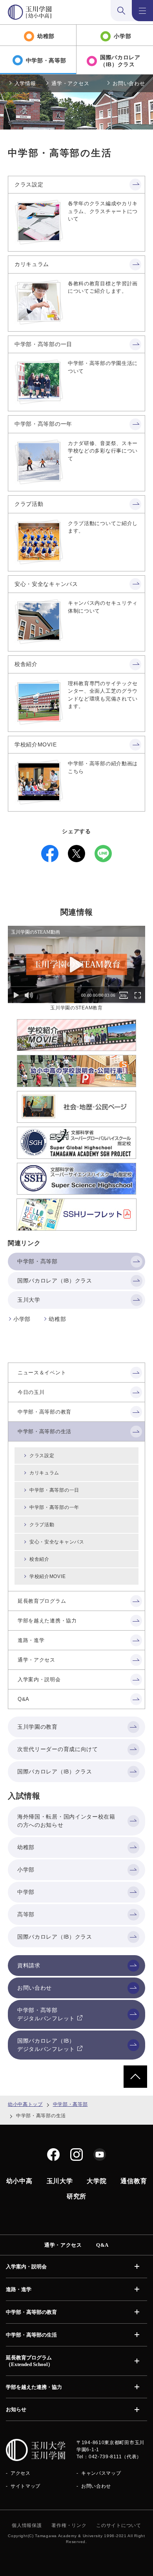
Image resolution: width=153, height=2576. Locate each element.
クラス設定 (29, 184)
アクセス (21, 2473)
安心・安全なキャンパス (46, 584)
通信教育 (134, 2181)
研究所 (76, 2196)
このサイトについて (118, 2525)
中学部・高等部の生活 (31, 2335)
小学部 (22, 1319)
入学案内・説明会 (26, 2267)
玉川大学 (60, 2181)
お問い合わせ (129, 83)
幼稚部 (57, 1319)
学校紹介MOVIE (36, 744)
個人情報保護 (27, 2525)
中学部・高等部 (70, 2104)
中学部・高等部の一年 (43, 424)
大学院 (97, 2181)
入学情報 (25, 83)
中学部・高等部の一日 (43, 344)
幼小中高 (19, 2181)
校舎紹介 (26, 664)
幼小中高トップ (25, 2104)
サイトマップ (25, 2486)
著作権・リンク (69, 2525)
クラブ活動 (29, 504)
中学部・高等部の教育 (31, 2312)
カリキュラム (32, 264)
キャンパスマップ (101, 2473)
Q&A (102, 2245)
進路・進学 (19, 2289)
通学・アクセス (70, 83)
